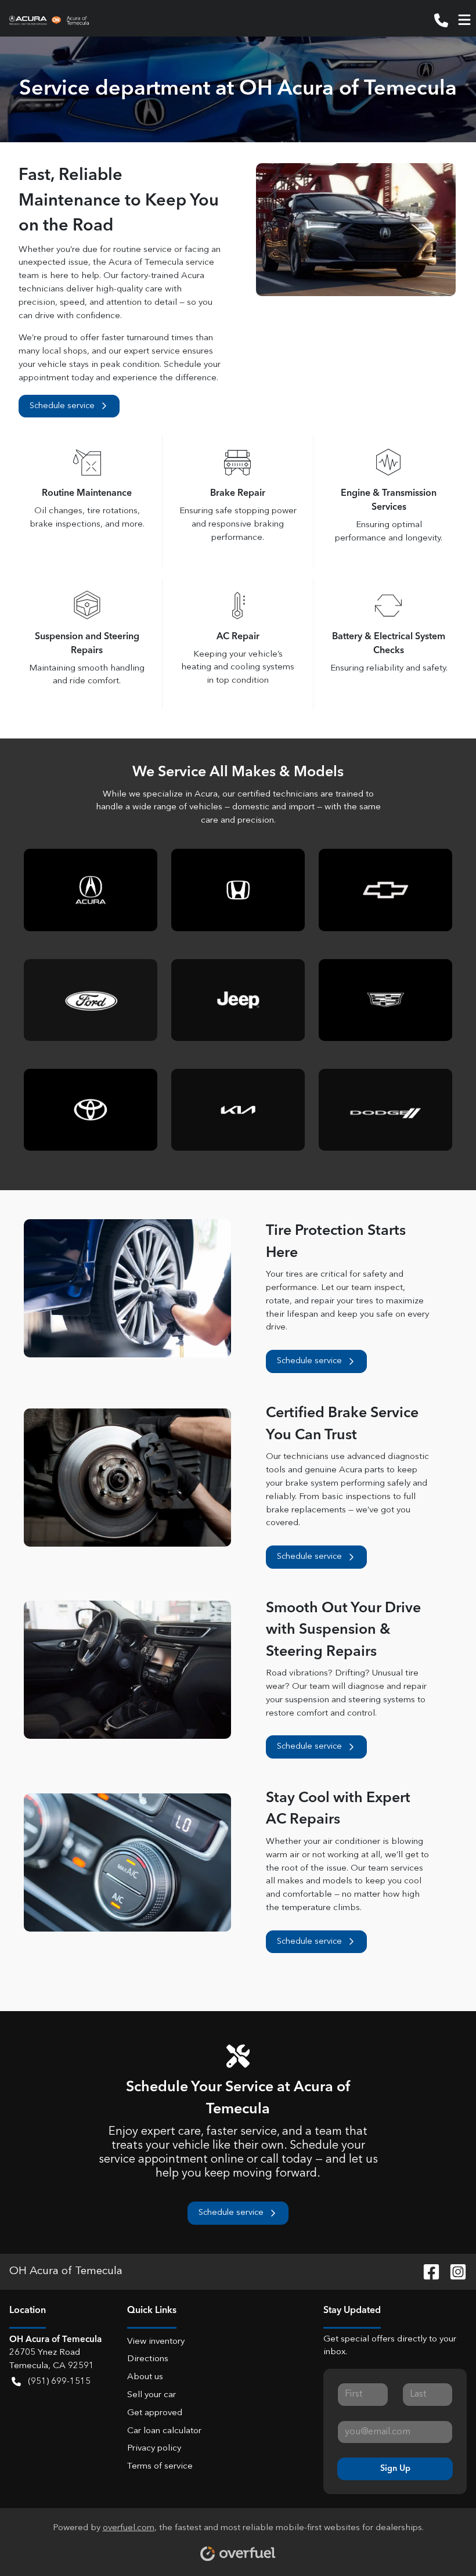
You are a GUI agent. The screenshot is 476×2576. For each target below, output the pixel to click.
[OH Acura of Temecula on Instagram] (453, 2271)
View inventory (156, 2342)
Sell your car (152, 2395)
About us (145, 2377)
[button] (441, 20)
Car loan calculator (164, 2431)
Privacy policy (154, 2449)
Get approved (155, 2413)
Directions (148, 2359)
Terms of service (160, 2467)
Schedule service (62, 406)
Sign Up (395, 2469)
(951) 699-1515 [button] (59, 2382)
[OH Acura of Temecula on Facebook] (427, 2271)
